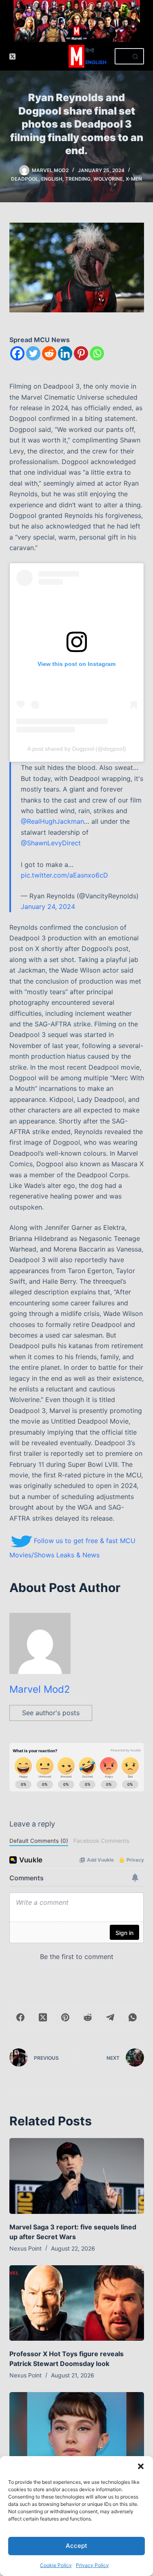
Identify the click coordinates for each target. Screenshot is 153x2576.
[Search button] (136, 56)
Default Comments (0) (39, 1841)
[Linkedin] (65, 353)
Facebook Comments (101, 1841)
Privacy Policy (92, 2565)
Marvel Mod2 (40, 1689)
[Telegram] (110, 2018)
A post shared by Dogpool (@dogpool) (77, 749)
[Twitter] (33, 353)
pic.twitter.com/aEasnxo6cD (64, 875)
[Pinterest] (81, 353)
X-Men (134, 179)
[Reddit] (49, 353)
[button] (141, 2466)
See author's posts (51, 1713)
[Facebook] (17, 353)
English (96, 62)
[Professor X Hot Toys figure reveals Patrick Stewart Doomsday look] (77, 2303)
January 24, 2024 (48, 907)
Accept (76, 2546)
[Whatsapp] (97, 353)
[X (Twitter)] (12, 56)
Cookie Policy (56, 2565)
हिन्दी (90, 50)
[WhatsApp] (133, 2018)
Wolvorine (108, 179)
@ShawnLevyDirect (51, 843)
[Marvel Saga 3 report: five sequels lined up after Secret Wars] (77, 2176)
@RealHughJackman (52, 821)
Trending (78, 179)
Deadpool (25, 179)
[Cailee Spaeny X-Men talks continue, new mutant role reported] (77, 2430)
